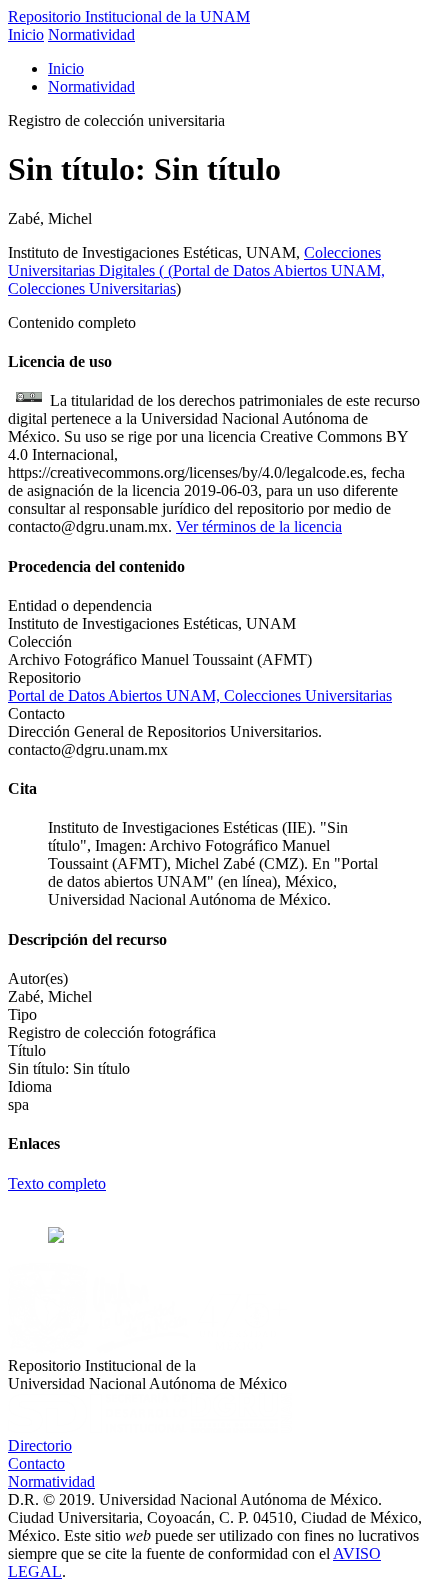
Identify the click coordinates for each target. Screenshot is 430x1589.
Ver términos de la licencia (259, 526)
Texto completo (57, 1183)
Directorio (40, 1445)
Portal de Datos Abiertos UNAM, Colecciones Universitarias (200, 695)
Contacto (36, 1463)
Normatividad (91, 34)
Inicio (26, 34)
